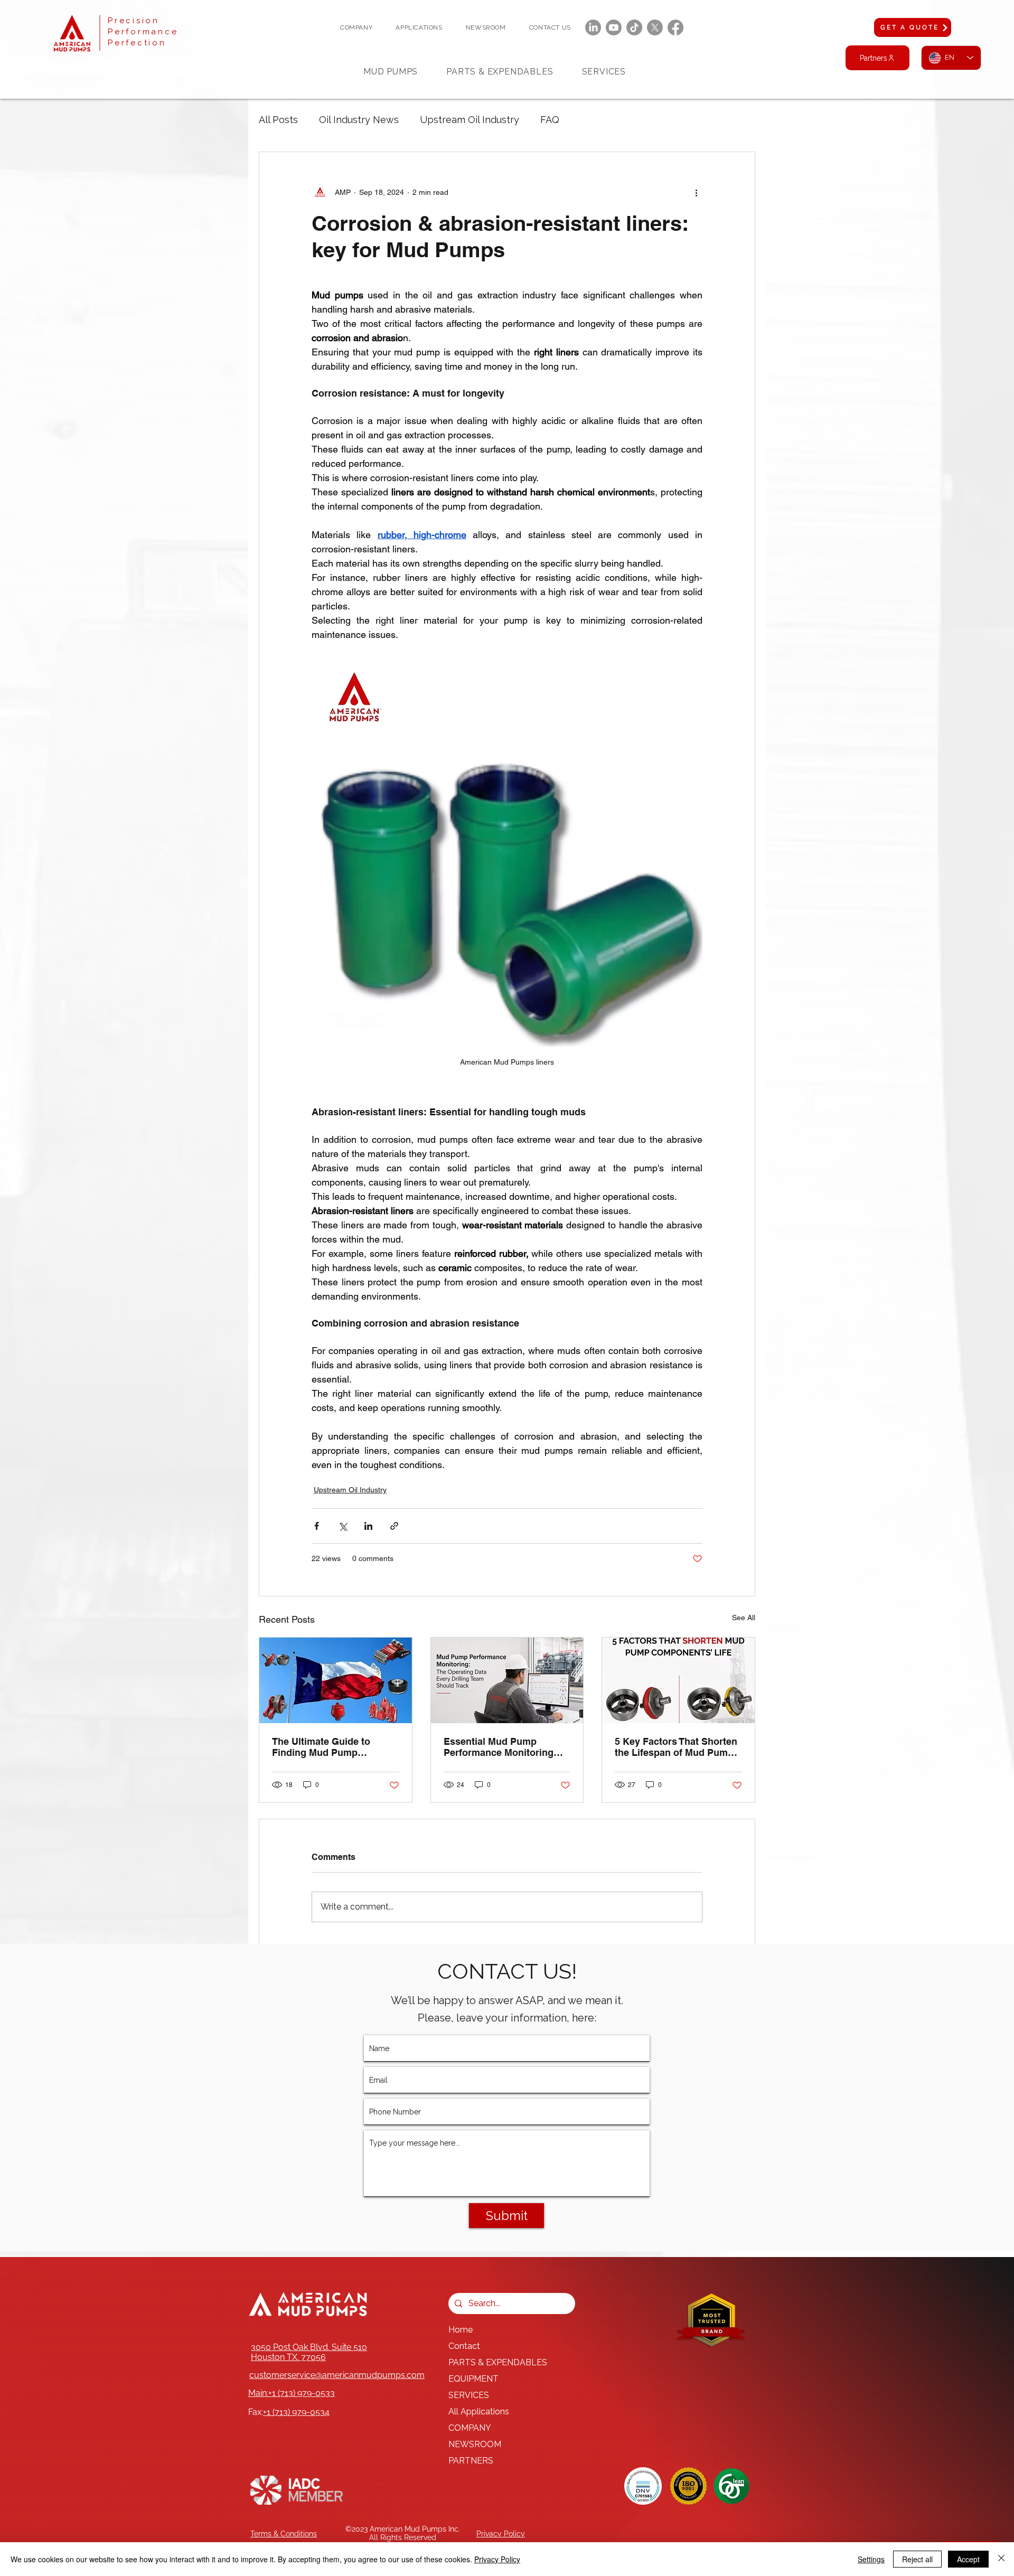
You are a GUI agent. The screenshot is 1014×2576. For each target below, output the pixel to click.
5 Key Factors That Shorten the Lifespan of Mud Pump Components (676, 1747)
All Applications (479, 2412)
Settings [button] (871, 2559)
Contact (464, 2346)
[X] (655, 27)
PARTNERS (471, 2461)
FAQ (550, 120)
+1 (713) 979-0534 (296, 2412)
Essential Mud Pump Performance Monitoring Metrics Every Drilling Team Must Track (505, 1747)
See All (744, 1618)
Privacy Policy (497, 2559)
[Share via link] (394, 1526)
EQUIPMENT (473, 2379)
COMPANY (470, 2428)
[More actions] (696, 192)
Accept (968, 2559)
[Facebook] (675, 27)
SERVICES (469, 2395)
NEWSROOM (475, 2444)
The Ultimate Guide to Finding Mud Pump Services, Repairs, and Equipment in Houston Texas (323, 1747)
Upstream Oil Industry (470, 120)
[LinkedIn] (593, 27)
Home (461, 2330)
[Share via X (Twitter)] (342, 1526)
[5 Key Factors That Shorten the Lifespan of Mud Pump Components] (678, 1680)
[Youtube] (614, 27)
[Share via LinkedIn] (368, 1526)
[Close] (1001, 2559)
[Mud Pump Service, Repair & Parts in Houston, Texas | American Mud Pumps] (336, 1680)
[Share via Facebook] (317, 1526)
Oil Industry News (359, 120)
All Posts (278, 120)
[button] (356, 27)
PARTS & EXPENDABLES (498, 2362)
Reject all (917, 2559)
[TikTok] (634, 27)
